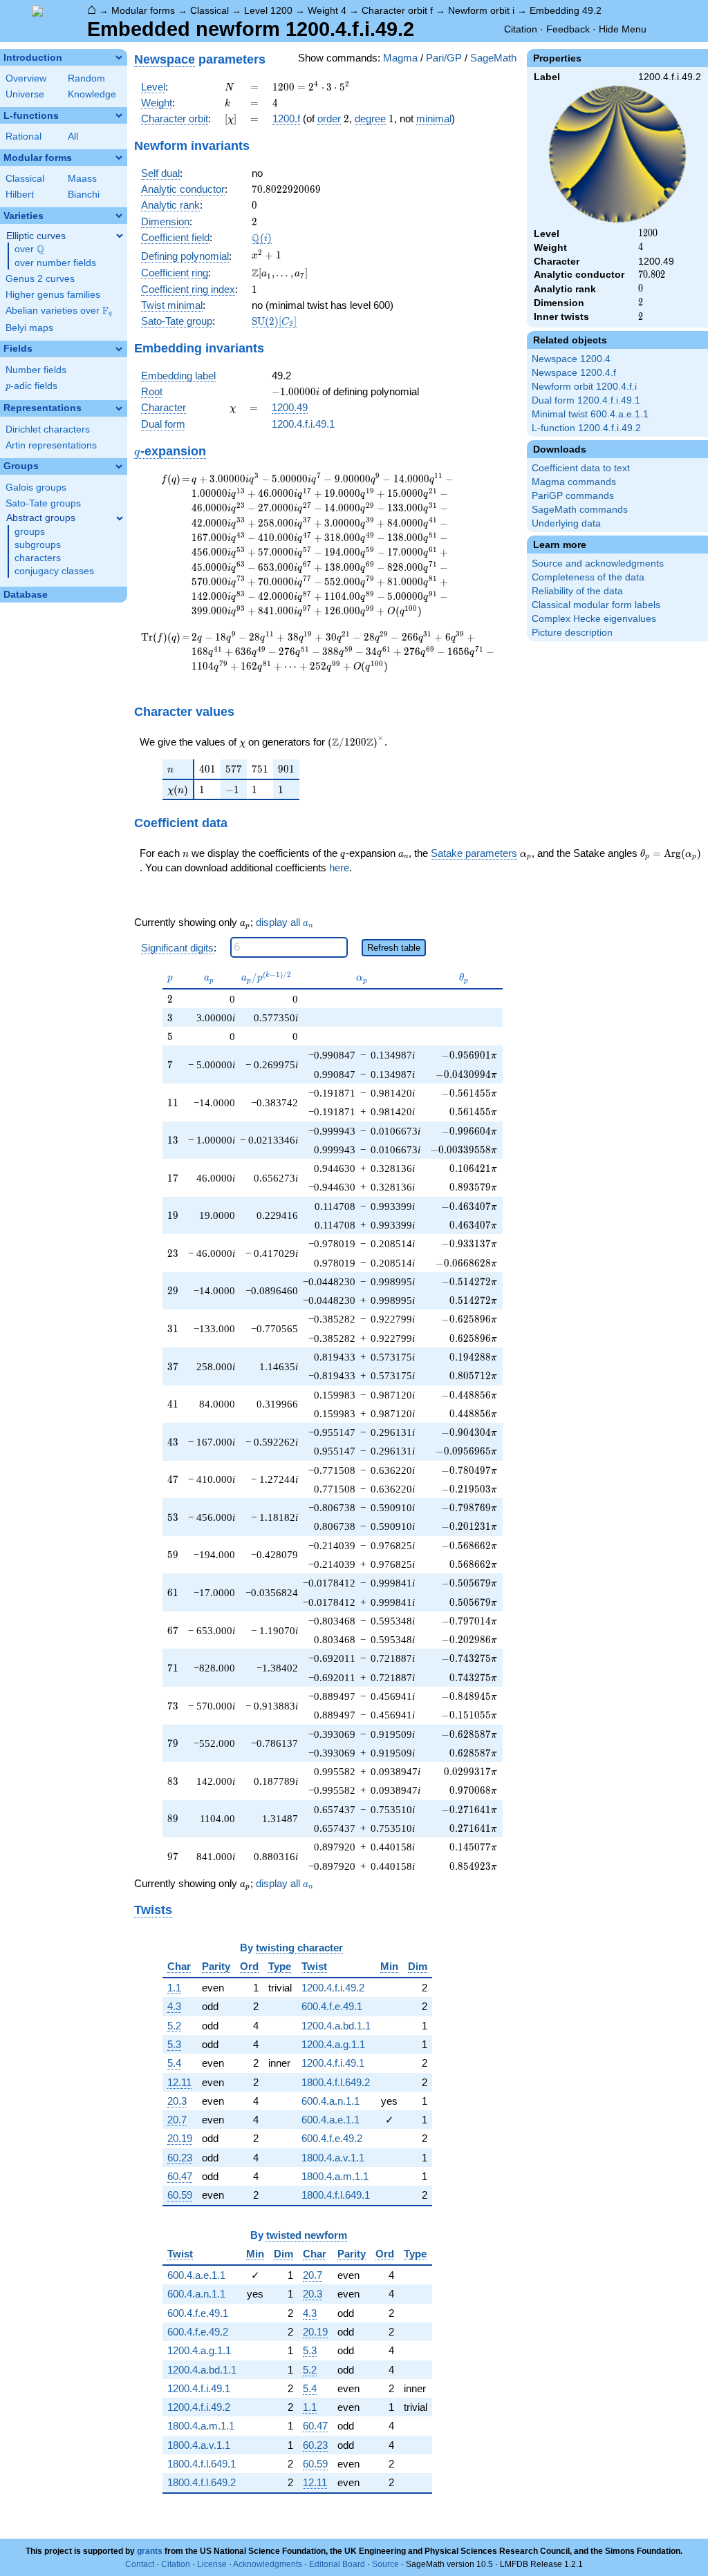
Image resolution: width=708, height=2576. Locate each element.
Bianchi (84, 195)
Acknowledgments (268, 2564)
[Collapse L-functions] (119, 115)
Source (385, 2564)
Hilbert (20, 195)
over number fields (55, 263)
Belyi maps (29, 328)
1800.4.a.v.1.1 (333, 2158)
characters (38, 558)
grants (150, 2551)
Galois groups (36, 487)
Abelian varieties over (59, 311)
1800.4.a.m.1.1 (335, 2176)
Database (26, 595)
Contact (140, 2564)
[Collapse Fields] (119, 349)
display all (285, 922)
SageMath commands (580, 510)
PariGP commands (573, 496)
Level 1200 (268, 10)
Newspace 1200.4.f (574, 373)
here (339, 868)
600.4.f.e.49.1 (332, 2006)
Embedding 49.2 (566, 10)
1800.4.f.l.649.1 (336, 2195)
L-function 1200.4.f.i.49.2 (586, 428)
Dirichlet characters (48, 429)
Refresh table (394, 948)
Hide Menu (623, 29)
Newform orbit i (481, 10)
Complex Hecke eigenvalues (594, 619)
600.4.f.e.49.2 (332, 2138)
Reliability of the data (577, 591)
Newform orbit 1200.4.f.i (584, 387)
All (73, 136)
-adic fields (31, 386)
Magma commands (574, 482)
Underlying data (566, 523)
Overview (26, 78)
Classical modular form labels (596, 605)
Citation (521, 29)
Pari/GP (444, 58)
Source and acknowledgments (598, 563)
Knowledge (92, 94)
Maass (82, 179)
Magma (400, 58)
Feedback (568, 29)
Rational (24, 136)
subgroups (38, 545)
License (212, 2564)
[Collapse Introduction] (119, 57)
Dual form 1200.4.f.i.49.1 (586, 400)
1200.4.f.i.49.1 (303, 424)
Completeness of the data (588, 577)
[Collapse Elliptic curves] (120, 236)
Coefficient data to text (581, 468)
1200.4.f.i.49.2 (333, 1988)
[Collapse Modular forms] (119, 158)
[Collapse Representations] (119, 408)
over (29, 249)
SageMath (493, 58)
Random (86, 78)
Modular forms (143, 10)
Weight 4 (327, 10)
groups (30, 532)
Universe (25, 94)
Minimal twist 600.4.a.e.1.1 (590, 414)
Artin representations (51, 445)
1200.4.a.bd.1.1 (336, 2026)
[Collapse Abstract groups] (120, 518)
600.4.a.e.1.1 (330, 2120)
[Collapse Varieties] (119, 216)
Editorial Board (337, 2564)
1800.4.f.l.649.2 (336, 2082)
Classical (209, 10)
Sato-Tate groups (43, 503)
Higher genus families (53, 295)
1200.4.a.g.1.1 (333, 2044)
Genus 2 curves (40, 279)
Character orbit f (397, 10)
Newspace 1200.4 (571, 359)
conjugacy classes (54, 571)
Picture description (572, 633)
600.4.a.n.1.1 (330, 2101)
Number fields (36, 370)
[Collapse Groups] (119, 466)
